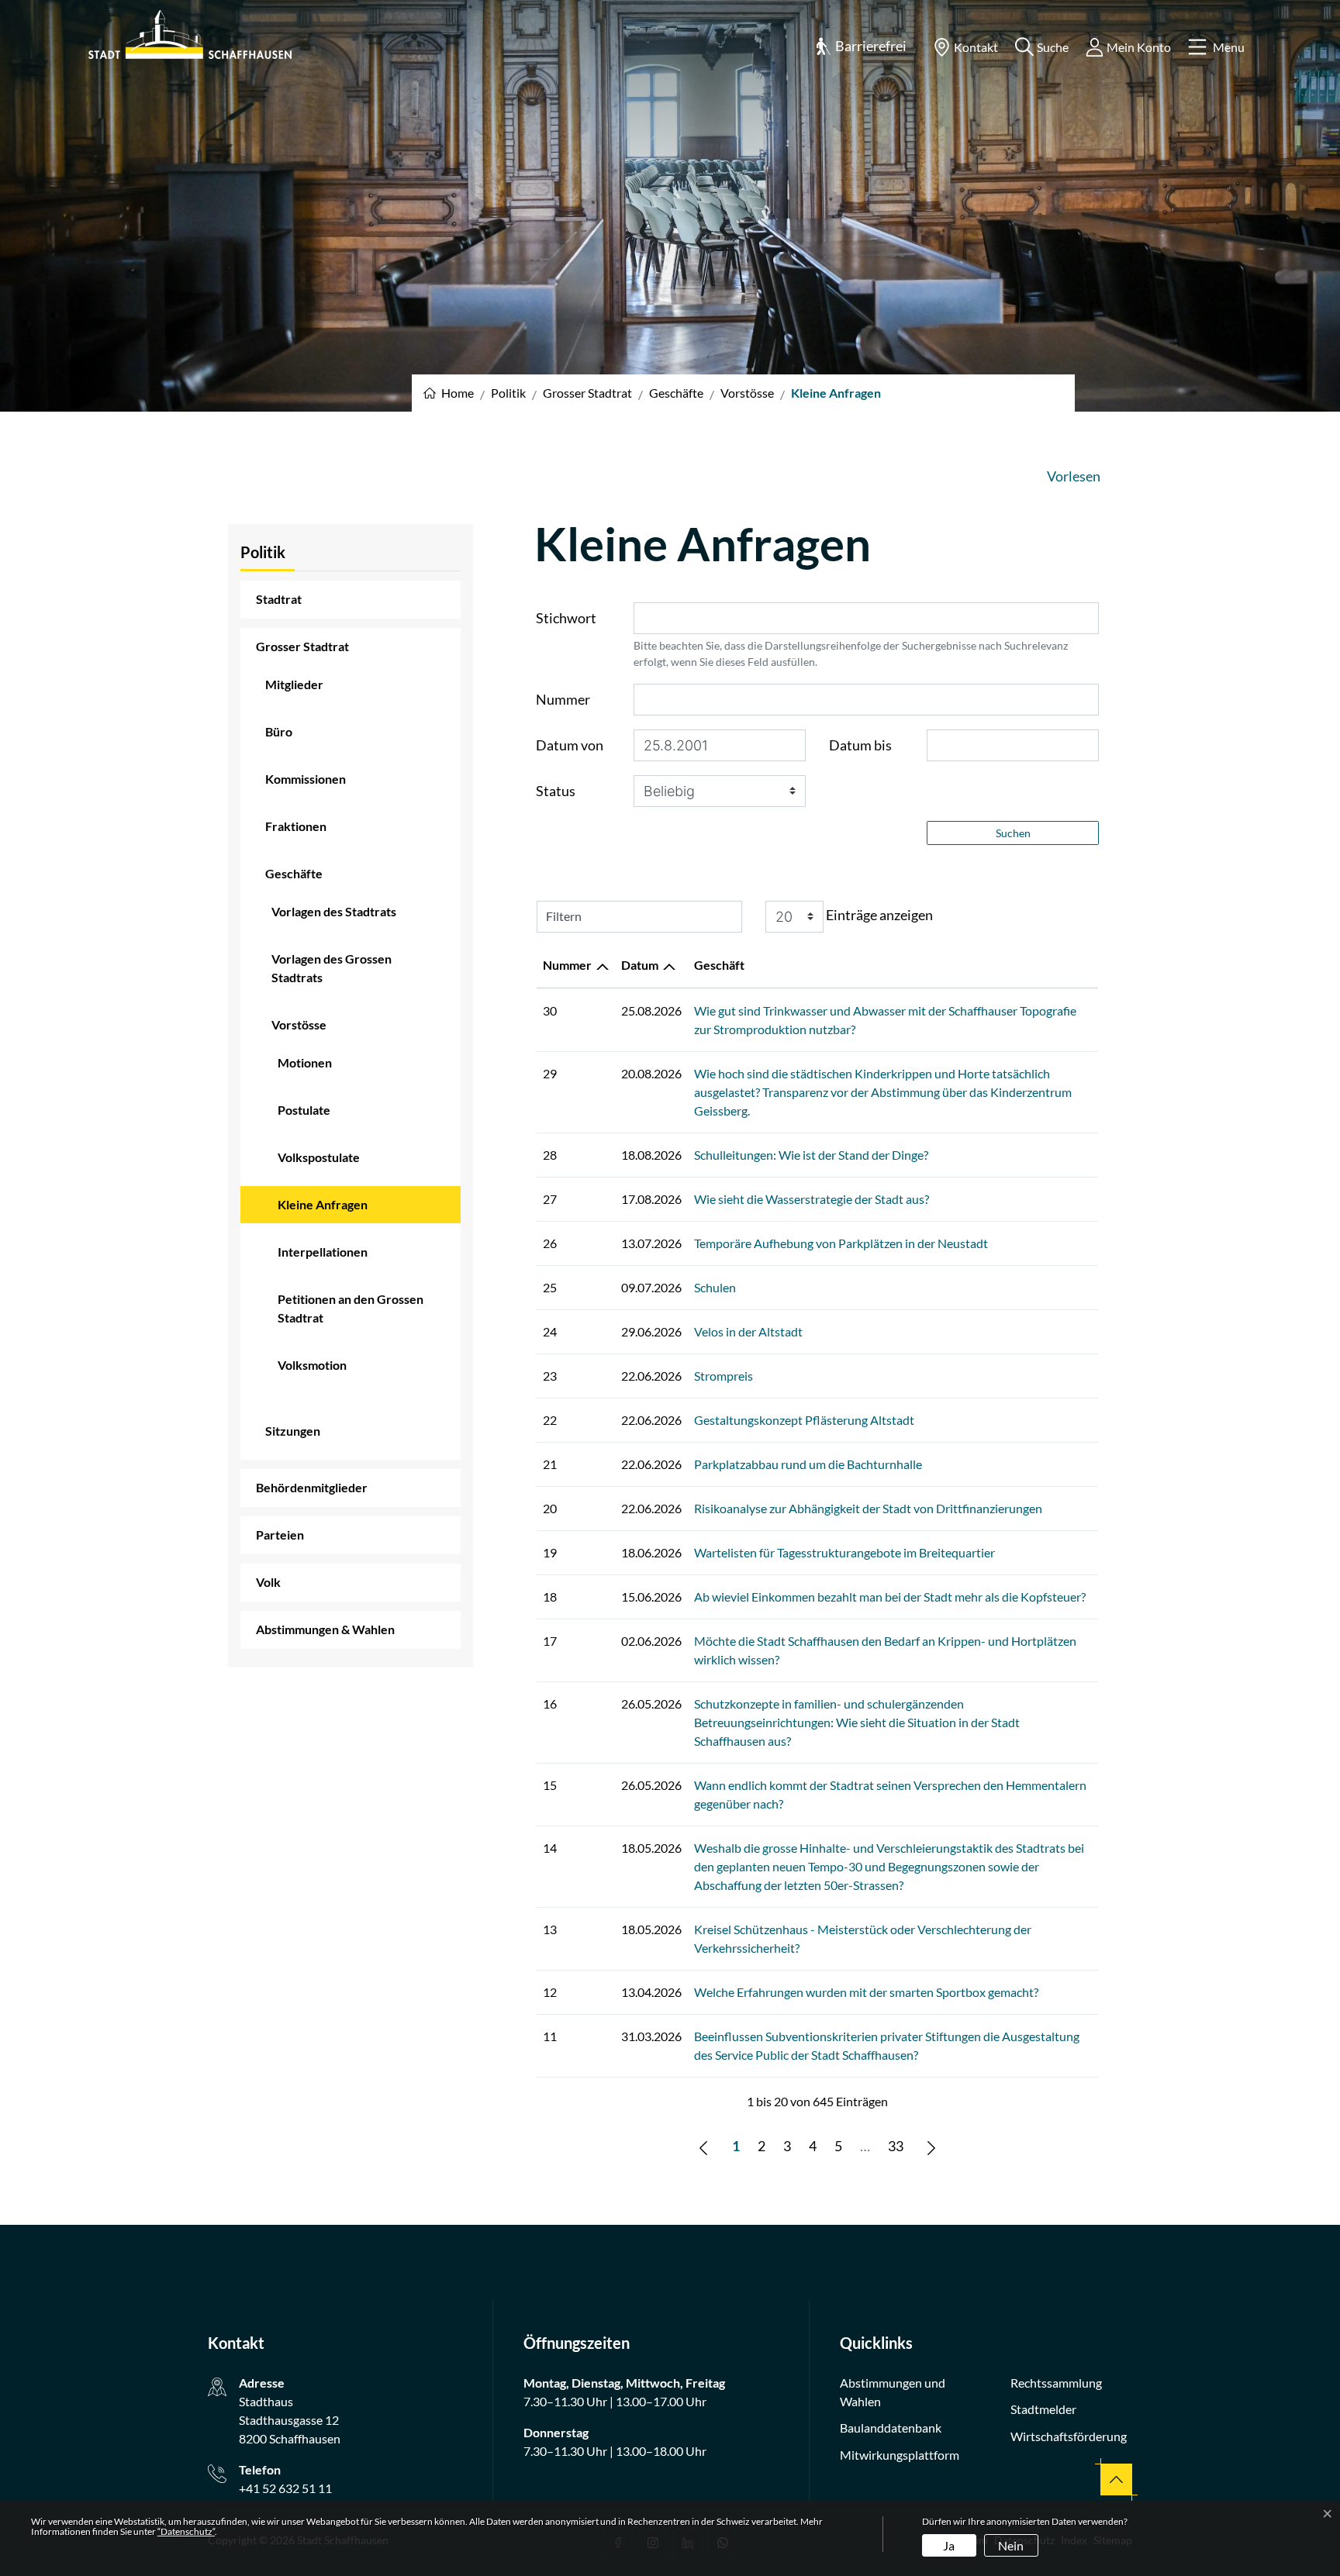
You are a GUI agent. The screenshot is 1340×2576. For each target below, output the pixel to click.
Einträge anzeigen (878, 915)
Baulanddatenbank (891, 2428)
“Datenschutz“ (186, 2531)
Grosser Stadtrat (302, 646)
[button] (861, 47)
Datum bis (860, 745)
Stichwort (566, 618)
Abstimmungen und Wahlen (893, 2392)
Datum (640, 965)
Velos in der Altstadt (748, 1331)
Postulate (304, 1110)
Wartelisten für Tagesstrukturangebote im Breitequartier (844, 1552)
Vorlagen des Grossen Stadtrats (332, 968)
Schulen (715, 1287)
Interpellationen (323, 1252)
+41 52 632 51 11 (285, 2488)
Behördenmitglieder (312, 1487)
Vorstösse (299, 1024)
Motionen (305, 1062)
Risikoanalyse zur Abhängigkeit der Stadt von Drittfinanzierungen (868, 1508)
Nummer (563, 699)
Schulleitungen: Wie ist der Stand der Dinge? (811, 1155)
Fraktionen (296, 826)
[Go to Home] (449, 393)
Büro (279, 731)
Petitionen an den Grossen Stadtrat (351, 1308)
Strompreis (724, 1376)
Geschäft (719, 965)
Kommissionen (306, 779)
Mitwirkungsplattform (900, 2455)
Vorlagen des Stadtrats (334, 911)
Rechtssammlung (1056, 2383)
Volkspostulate (319, 1157)
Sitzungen (293, 1431)
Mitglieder (294, 684)
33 (896, 2146)
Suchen (1013, 833)
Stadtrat (279, 599)
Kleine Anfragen (323, 1210)
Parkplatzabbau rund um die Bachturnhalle (808, 1464)
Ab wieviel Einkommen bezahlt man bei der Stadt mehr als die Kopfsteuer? (890, 1597)
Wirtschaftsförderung (1069, 2436)
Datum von (570, 745)
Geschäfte (294, 873)
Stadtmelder (1043, 2409)
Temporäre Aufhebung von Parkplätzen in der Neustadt (841, 1243)
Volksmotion (312, 1365)
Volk (268, 1582)
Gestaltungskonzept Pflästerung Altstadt (804, 1420)
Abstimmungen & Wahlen (325, 1629)
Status (556, 791)
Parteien (280, 1535)
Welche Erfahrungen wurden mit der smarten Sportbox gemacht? (866, 1992)
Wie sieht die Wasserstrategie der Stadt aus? (812, 1199)
